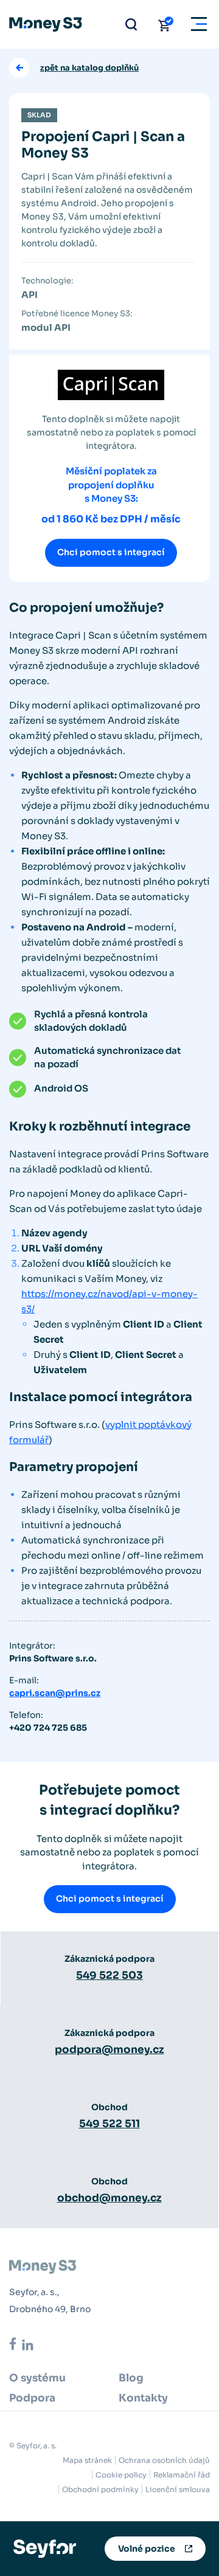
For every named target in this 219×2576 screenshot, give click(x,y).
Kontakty (143, 2398)
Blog (131, 2378)
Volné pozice (147, 2549)
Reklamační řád (182, 2475)
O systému (37, 2378)
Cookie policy (121, 2475)
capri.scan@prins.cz (55, 1693)
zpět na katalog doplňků (89, 68)
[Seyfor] (45, 2548)
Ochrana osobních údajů (164, 2460)
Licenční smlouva (178, 2489)
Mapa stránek (87, 2460)
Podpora (32, 2398)
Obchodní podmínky (100, 2489)
